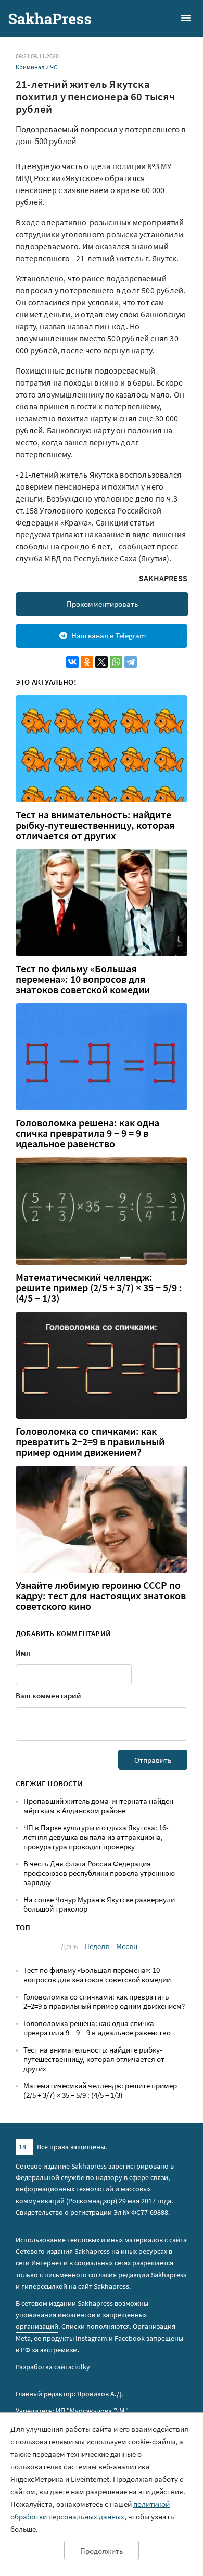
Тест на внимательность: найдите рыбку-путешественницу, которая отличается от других (95, 825)
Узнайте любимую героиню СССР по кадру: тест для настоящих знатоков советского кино (101, 1596)
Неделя (97, 1946)
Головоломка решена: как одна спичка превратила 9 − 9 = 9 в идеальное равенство (87, 1133)
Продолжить (102, 2551)
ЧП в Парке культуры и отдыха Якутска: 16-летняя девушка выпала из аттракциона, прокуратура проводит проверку (96, 1837)
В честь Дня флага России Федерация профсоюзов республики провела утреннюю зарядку (99, 1873)
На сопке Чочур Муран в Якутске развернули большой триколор (99, 1904)
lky (83, 2367)
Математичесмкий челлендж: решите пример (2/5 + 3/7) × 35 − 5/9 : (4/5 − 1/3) (99, 1288)
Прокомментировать (102, 604)
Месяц (127, 1946)
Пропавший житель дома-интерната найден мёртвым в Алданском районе (98, 1806)
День (69, 1946)
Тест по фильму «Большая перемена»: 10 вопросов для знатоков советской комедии (83, 979)
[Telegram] (131, 662)
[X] (102, 662)
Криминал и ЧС (36, 67)
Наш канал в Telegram (109, 636)
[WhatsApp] (116, 662)
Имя (23, 1653)
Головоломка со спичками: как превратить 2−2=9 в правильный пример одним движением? (90, 1442)
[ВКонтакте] (72, 662)
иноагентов (77, 2315)
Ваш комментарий (48, 1695)
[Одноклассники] (87, 662)
